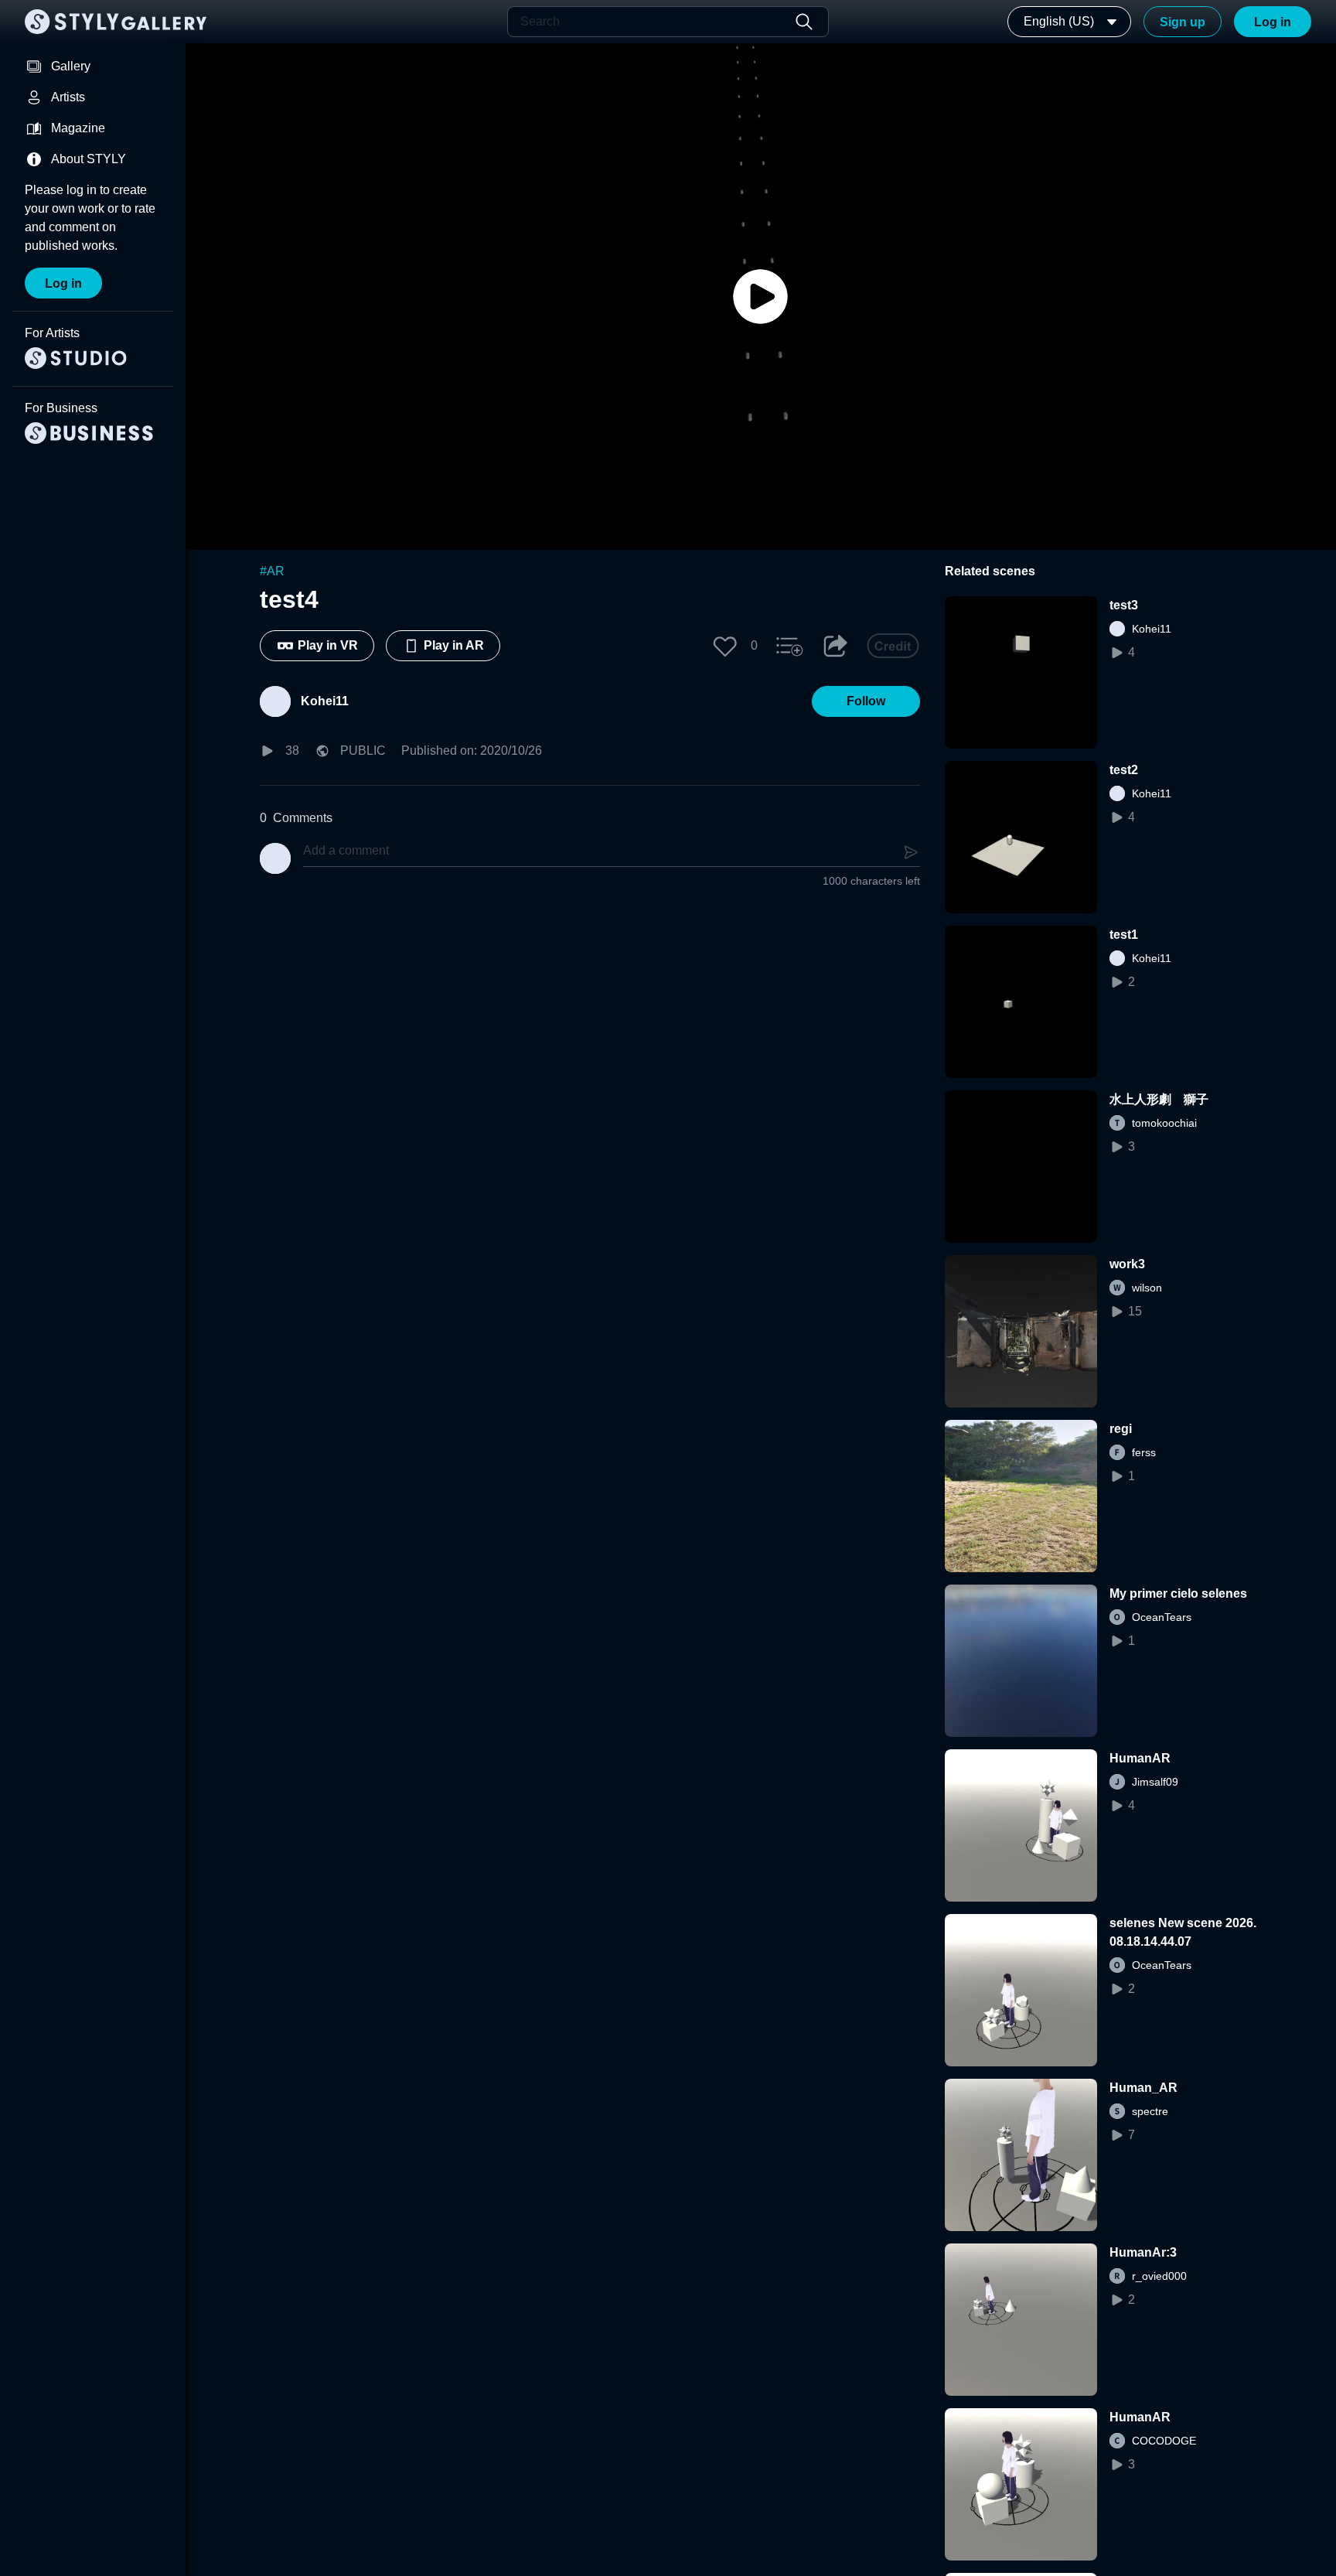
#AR (272, 571)
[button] (725, 646)
